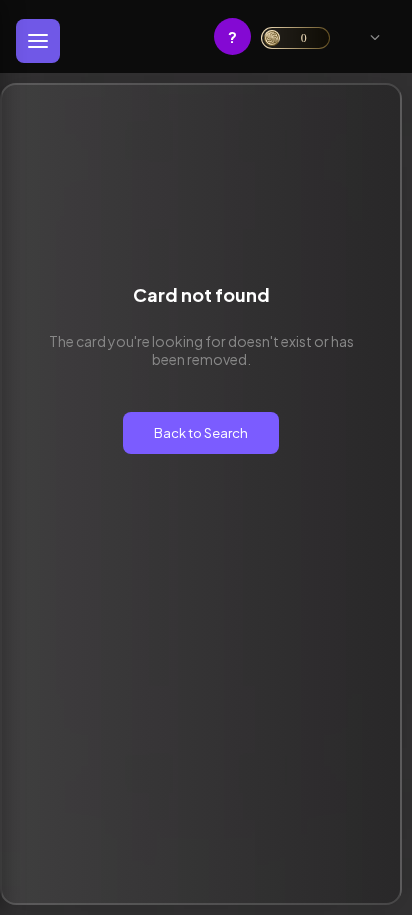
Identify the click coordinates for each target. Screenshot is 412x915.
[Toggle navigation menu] (38, 41)
